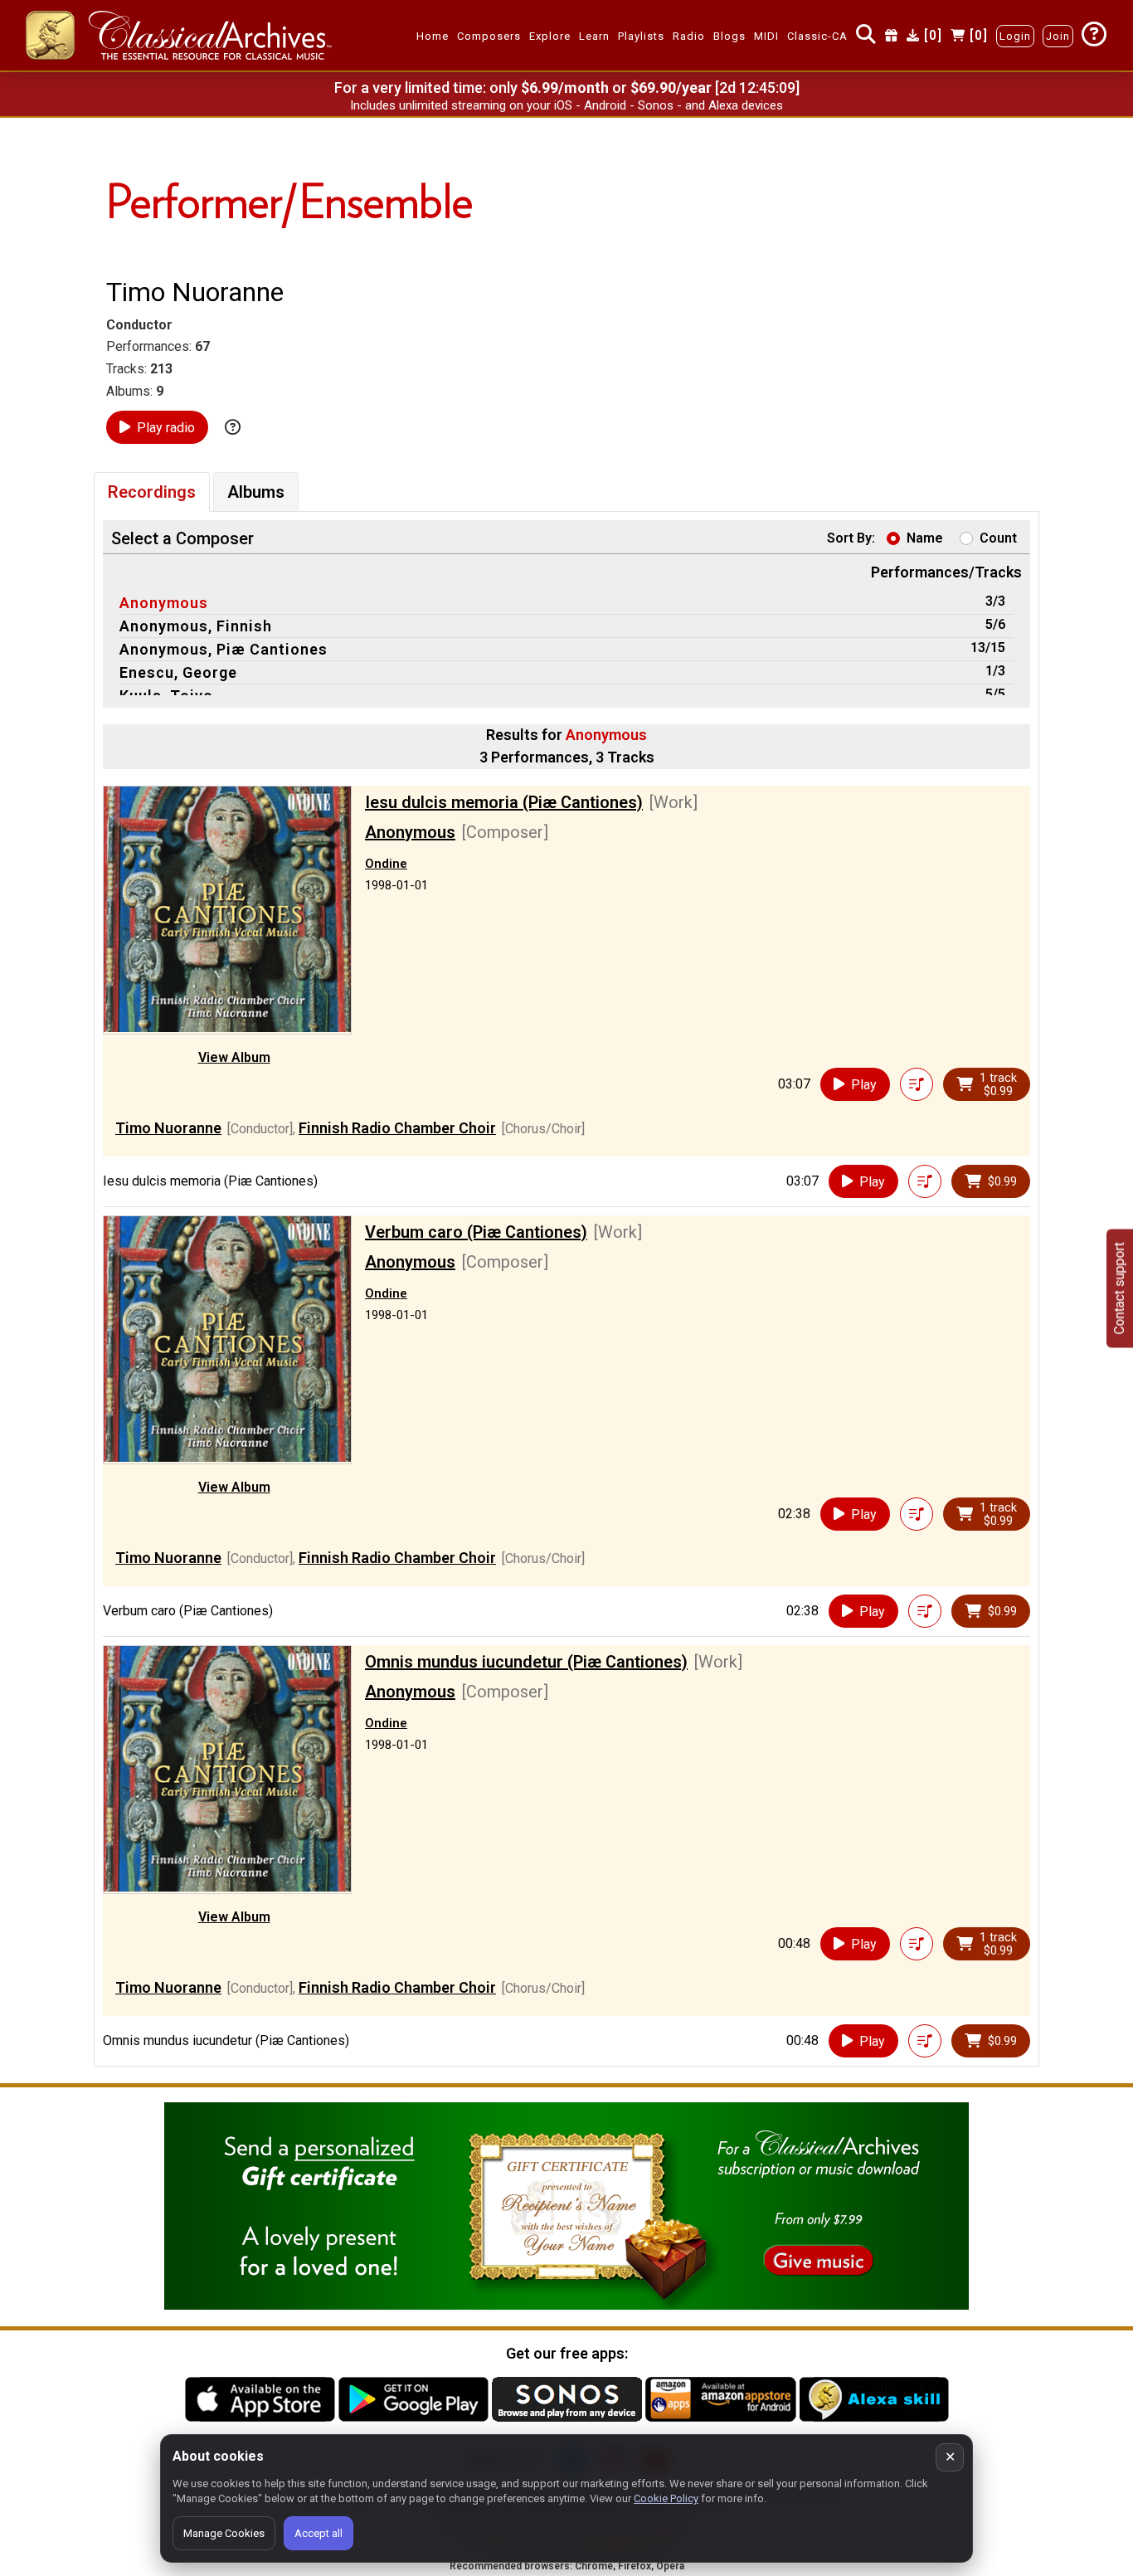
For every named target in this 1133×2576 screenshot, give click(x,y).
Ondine (386, 864)
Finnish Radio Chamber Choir (397, 1128)
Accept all (319, 2533)
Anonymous (164, 603)
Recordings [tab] (152, 492)
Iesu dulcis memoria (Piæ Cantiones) (504, 802)
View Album (234, 1057)
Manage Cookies (224, 2533)
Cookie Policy (666, 2498)
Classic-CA (817, 36)
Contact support (1119, 1288)
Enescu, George (178, 672)
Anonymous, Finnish (196, 626)
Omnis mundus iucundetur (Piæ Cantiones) (526, 1662)
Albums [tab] (256, 492)
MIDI (766, 36)
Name (925, 538)
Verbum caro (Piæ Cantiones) (476, 1232)
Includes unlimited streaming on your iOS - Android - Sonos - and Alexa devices (566, 105)
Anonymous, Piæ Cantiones (224, 649)
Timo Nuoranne (168, 1128)
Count (998, 538)
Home (433, 36)
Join (1058, 36)
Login (1015, 36)
